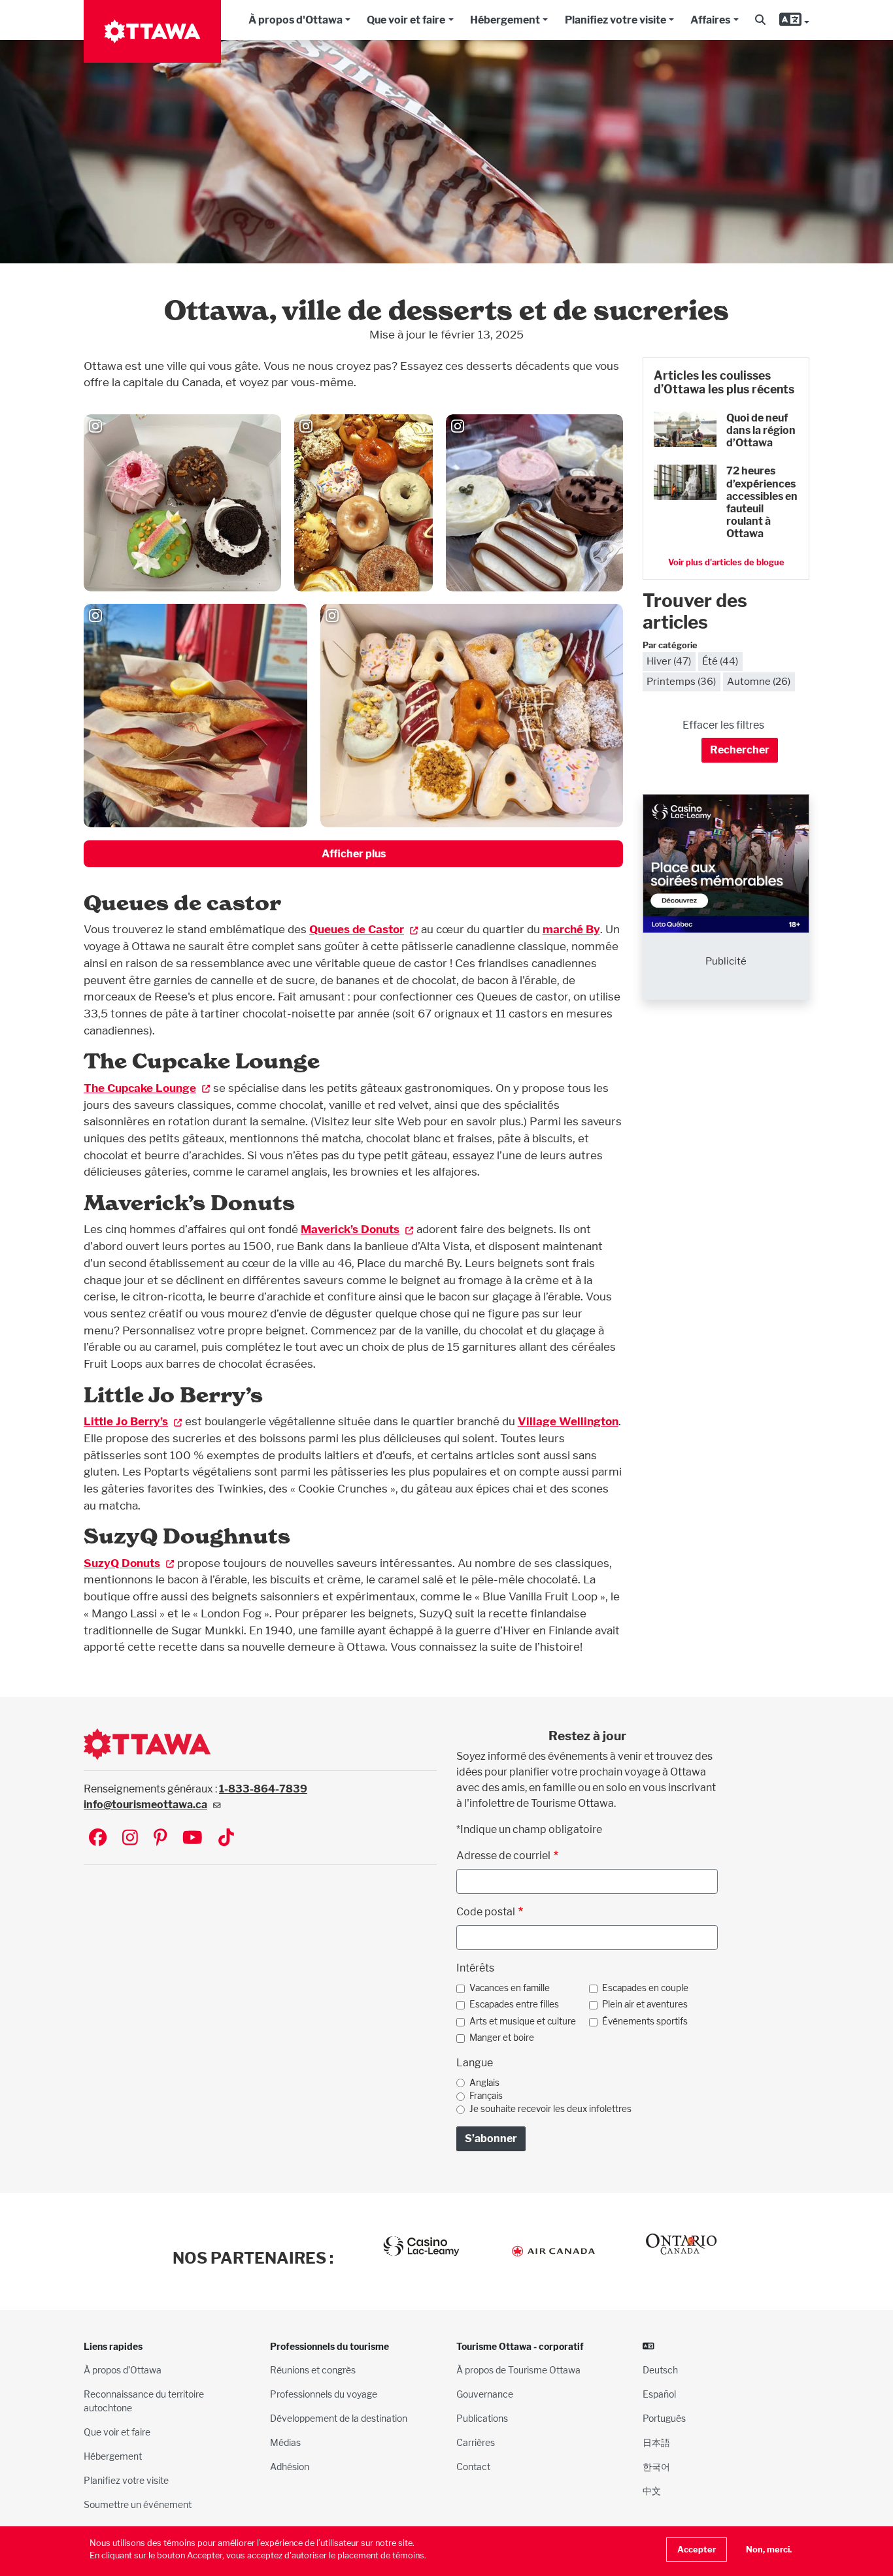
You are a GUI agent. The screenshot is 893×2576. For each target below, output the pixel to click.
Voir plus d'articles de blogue (726, 562)
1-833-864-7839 (263, 1789)
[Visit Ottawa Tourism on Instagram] (130, 1839)
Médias (285, 2442)
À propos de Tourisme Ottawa (518, 2370)
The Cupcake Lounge (140, 1088)
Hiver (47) (669, 661)
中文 (652, 2491)
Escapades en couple (645, 1988)
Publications (482, 2418)
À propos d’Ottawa (123, 2370)
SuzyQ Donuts (122, 1563)
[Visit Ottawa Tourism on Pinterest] (160, 1839)
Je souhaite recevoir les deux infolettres (550, 2109)
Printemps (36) (681, 681)
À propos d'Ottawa (295, 20)
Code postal (486, 1912)
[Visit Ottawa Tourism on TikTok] (226, 1839)
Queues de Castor (357, 929)
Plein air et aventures (645, 2004)
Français (486, 2096)
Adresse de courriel (503, 1856)
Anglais (484, 2083)
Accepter (697, 2550)
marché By (571, 929)
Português (664, 2418)
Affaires (710, 20)
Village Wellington (568, 1421)
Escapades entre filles (514, 2004)
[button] (760, 20)
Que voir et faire (406, 20)
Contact (473, 2467)
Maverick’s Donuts (350, 1229)
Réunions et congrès (313, 2370)
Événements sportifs (645, 2021)
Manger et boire (502, 2038)
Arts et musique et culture (523, 2021)
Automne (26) (759, 681)
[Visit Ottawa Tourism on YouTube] (193, 1839)
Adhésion (290, 2467)
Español (659, 2394)
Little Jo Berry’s (126, 1421)
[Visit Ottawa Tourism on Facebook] (98, 1839)
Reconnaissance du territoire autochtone (144, 2401)
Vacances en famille (510, 1988)
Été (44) (720, 661)
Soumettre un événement (138, 2504)
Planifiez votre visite (615, 20)
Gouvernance (485, 2394)
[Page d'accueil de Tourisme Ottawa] (152, 31)
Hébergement (505, 20)
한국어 (656, 2467)
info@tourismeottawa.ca (145, 1805)
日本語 (656, 2442)
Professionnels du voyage (324, 2394)
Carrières (476, 2442)
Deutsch (660, 2370)
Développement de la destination (339, 2418)
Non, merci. (769, 2550)
